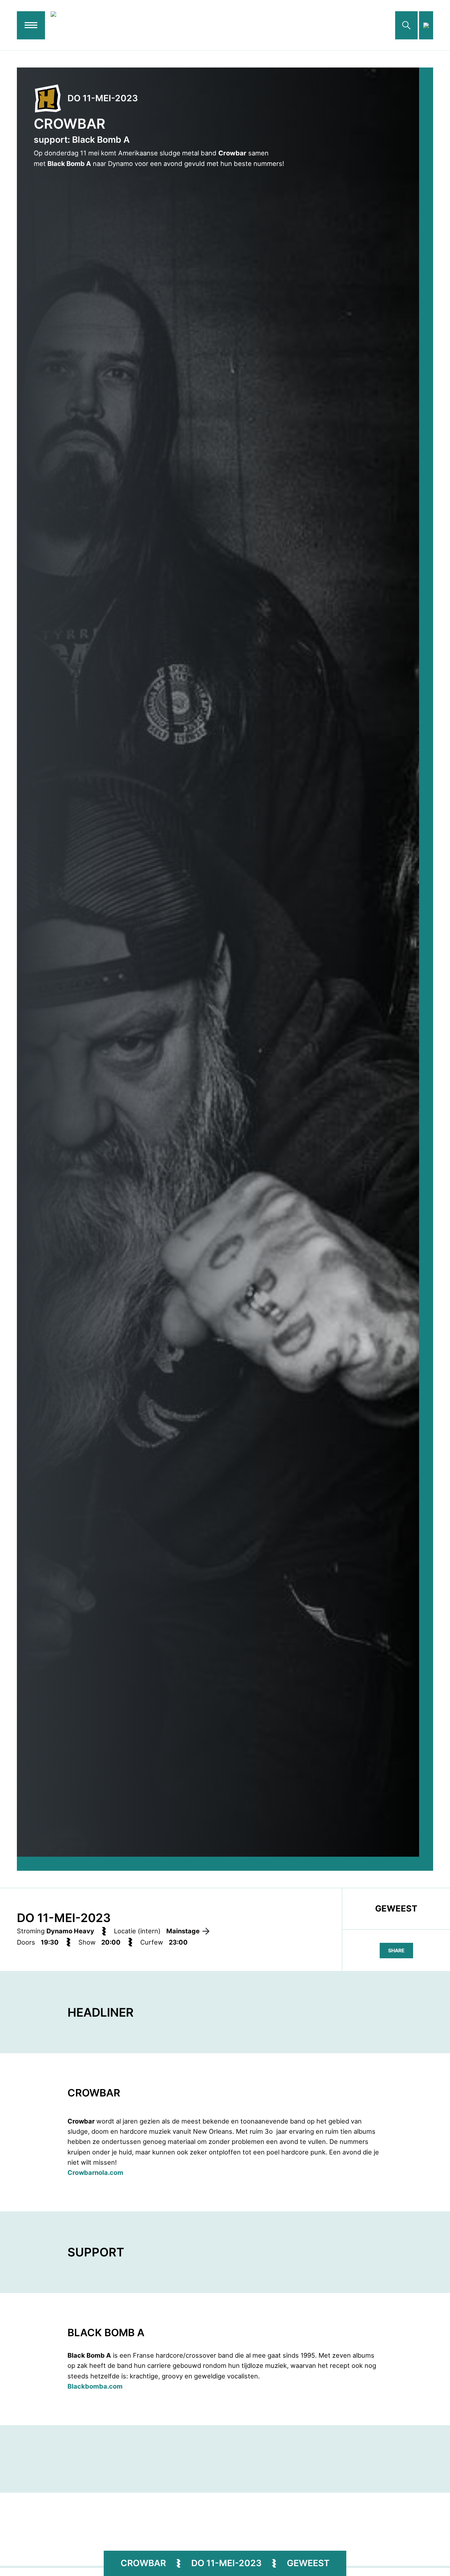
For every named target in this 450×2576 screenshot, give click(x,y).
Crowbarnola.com (95, 2172)
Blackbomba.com (95, 2386)
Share (396, 1950)
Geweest (308, 2563)
